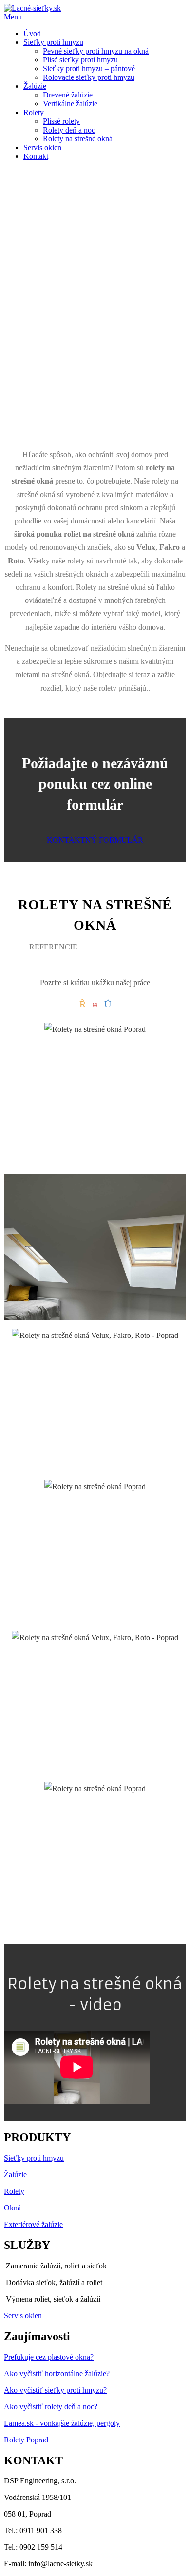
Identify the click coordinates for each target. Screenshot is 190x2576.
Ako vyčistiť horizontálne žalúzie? (57, 2373)
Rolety (14, 2191)
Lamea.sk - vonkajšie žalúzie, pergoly (62, 2423)
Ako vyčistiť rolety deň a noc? (51, 2407)
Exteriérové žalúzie (33, 2224)
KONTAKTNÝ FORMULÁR (95, 840)
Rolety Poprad (26, 2440)
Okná (12, 2208)
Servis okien (23, 2315)
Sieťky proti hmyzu (34, 2158)
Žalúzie (15, 2175)
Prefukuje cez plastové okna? (49, 2357)
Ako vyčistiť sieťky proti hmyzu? (55, 2390)
